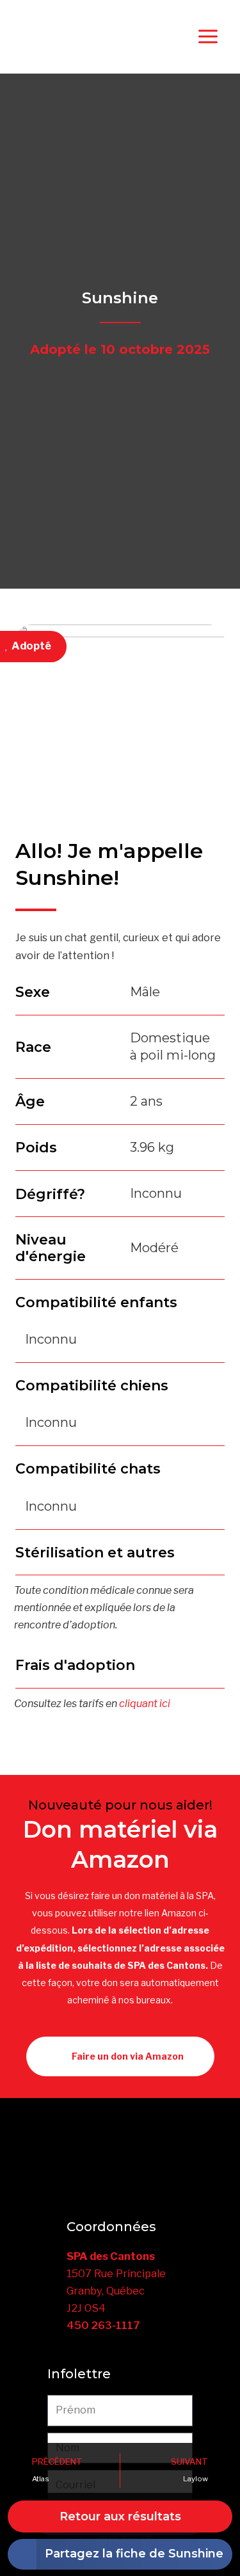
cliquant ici (145, 1704)
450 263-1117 (103, 2325)
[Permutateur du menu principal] (208, 37)
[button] (120, 2554)
